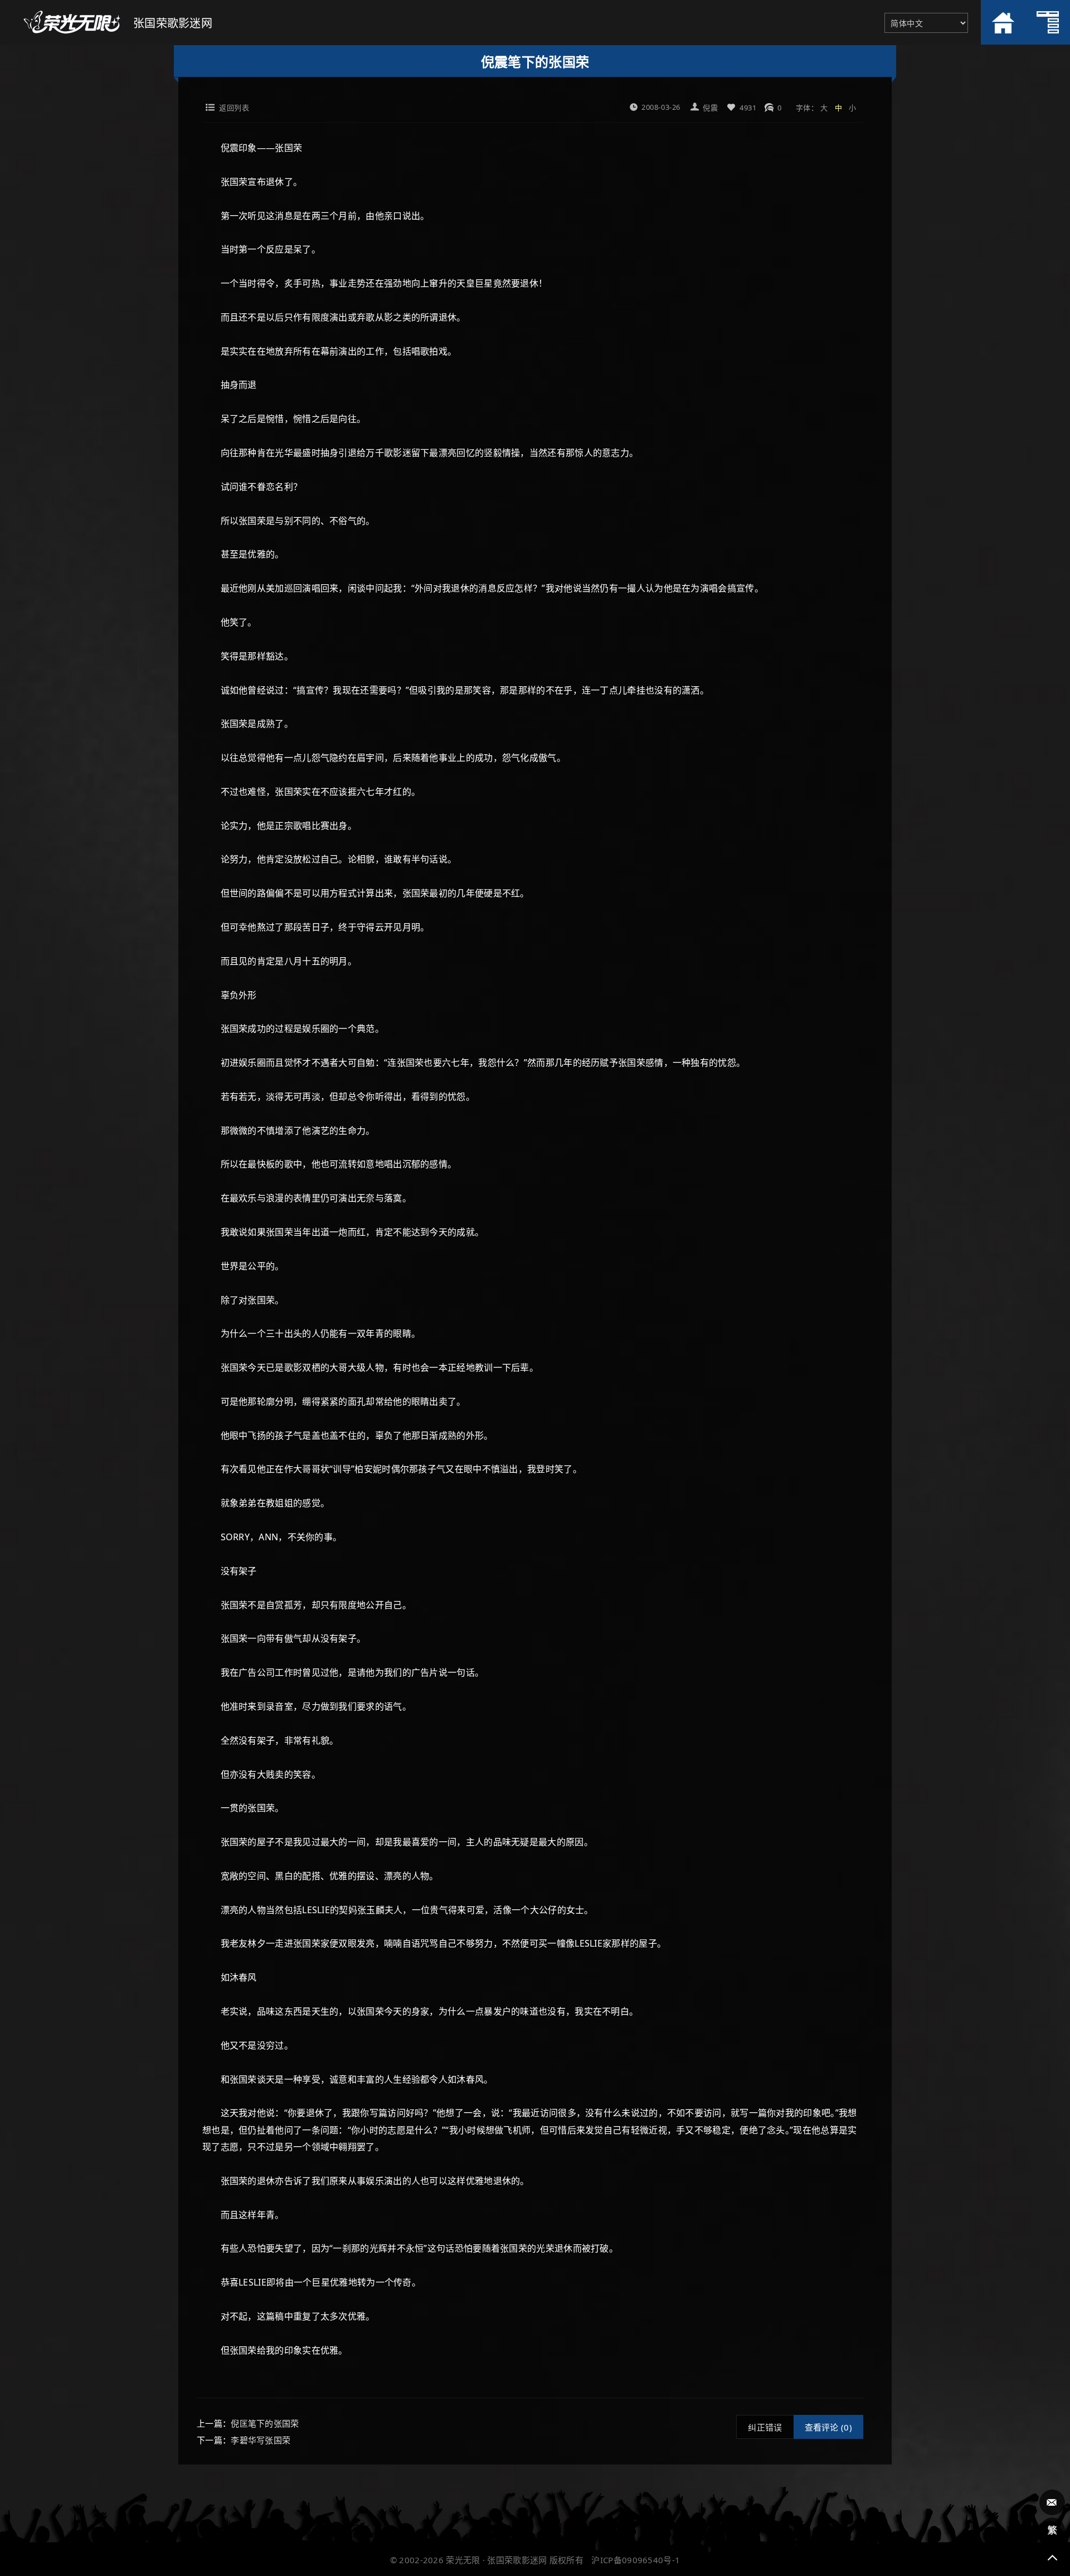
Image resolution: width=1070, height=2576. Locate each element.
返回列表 (234, 108)
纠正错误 (765, 2427)
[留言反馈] (1052, 2502)
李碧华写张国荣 (261, 2440)
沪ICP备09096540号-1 (636, 2560)
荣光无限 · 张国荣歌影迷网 (496, 2560)
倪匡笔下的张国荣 (265, 2423)
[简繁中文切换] (1052, 2530)
